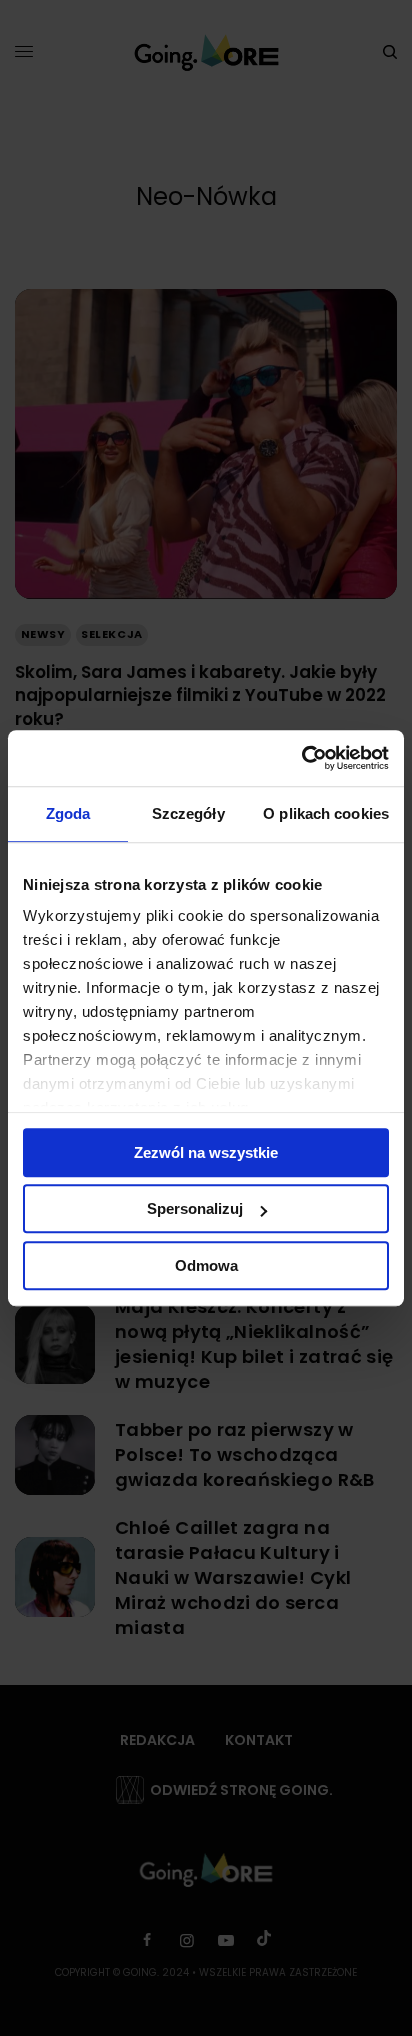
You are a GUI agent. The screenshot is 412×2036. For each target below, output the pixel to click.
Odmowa (206, 1265)
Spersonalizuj (195, 1208)
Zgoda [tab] (68, 813)
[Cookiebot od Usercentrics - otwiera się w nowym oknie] (301, 758)
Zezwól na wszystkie (206, 1152)
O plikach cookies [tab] (326, 813)
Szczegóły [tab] (188, 813)
